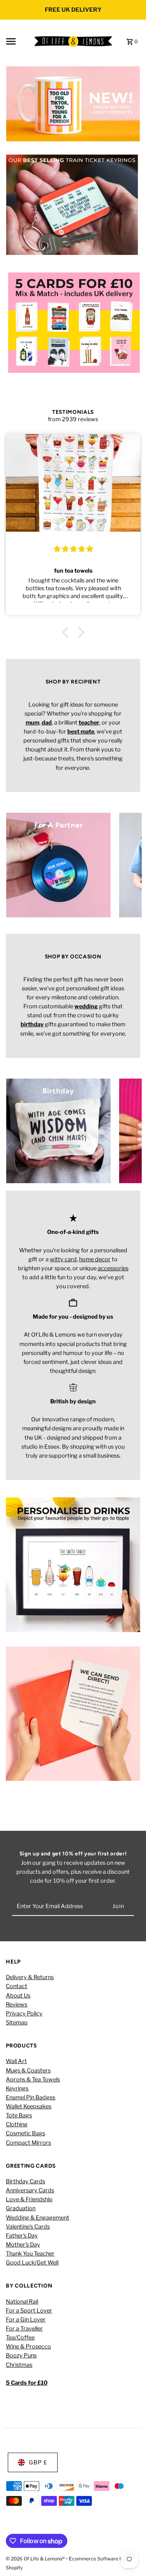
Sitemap (17, 2022)
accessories (113, 1268)
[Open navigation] (18, 41)
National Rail (22, 2302)
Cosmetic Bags (26, 2133)
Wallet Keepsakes (29, 2106)
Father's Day (22, 2236)
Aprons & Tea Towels (33, 2079)
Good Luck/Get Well (32, 2263)
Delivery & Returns (30, 1977)
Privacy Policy (24, 2013)
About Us (18, 1996)
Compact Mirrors (28, 2143)
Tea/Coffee (20, 2337)
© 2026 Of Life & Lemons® (36, 2559)
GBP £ (38, 2462)
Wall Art (16, 2061)
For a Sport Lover (29, 2311)
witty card (63, 1259)
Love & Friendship (29, 2199)
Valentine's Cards (28, 2227)
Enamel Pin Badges (31, 2097)
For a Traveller (24, 2329)
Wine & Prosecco (28, 2346)
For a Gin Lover (26, 2320)
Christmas (19, 2365)
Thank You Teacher (30, 2254)
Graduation (21, 2208)
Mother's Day (23, 2245)
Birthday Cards (26, 2181)
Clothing (17, 2124)
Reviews (17, 2005)
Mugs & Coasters (28, 2070)
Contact (17, 1986)
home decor (95, 1259)
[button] (67, 632)
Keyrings (17, 2088)
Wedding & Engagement (38, 2218)
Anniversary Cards (30, 2190)
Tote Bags (19, 2115)
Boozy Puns (21, 2355)
